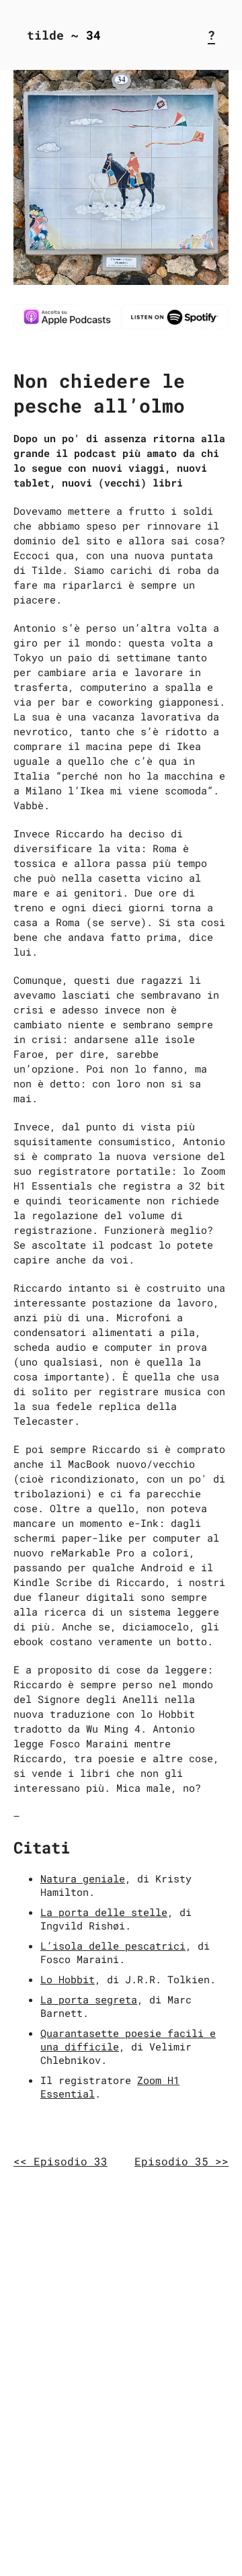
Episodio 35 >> (182, 2161)
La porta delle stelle (104, 1912)
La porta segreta (89, 1999)
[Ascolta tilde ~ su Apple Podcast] (67, 326)
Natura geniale (83, 1878)
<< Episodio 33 (61, 2161)
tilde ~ (53, 35)
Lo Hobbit (68, 1979)
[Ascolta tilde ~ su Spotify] (175, 326)
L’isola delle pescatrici (113, 1946)
